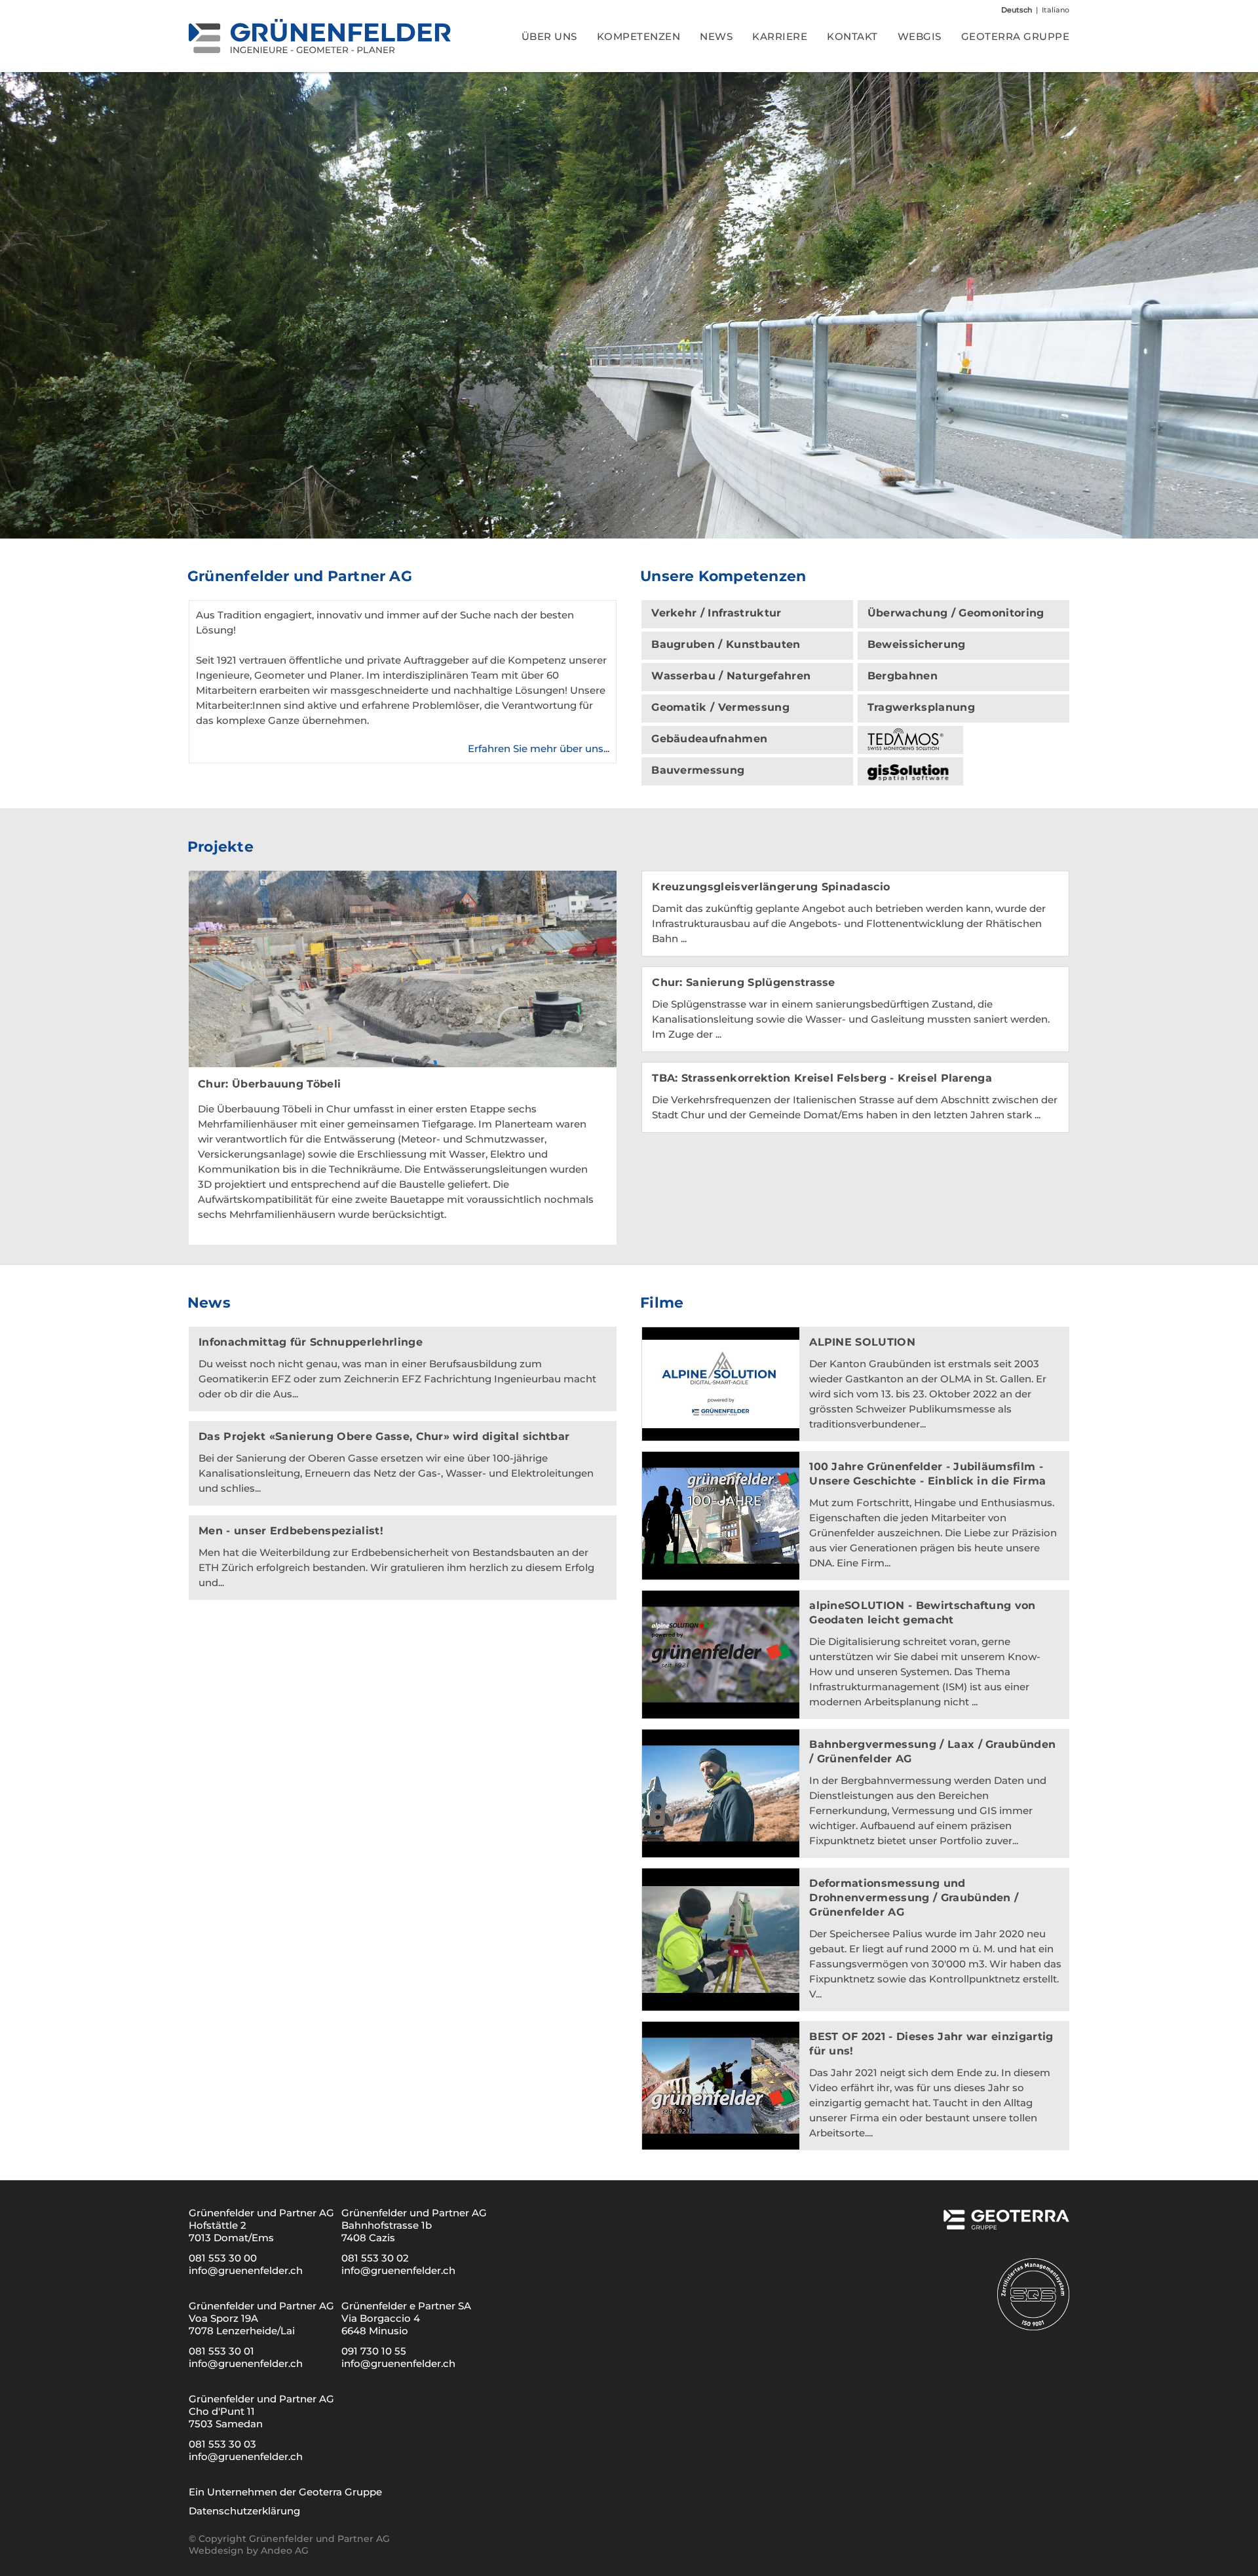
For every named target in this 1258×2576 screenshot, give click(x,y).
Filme (662, 1303)
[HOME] (320, 36)
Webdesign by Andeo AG (249, 2550)
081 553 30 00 (223, 2258)
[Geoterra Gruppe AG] (1005, 2225)
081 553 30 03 (222, 2444)
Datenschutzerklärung (244, 2511)
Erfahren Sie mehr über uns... (539, 748)
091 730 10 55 (374, 2351)
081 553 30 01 (221, 2351)
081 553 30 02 (375, 2258)
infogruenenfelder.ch (246, 2270)
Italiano (1056, 10)
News (209, 1303)
